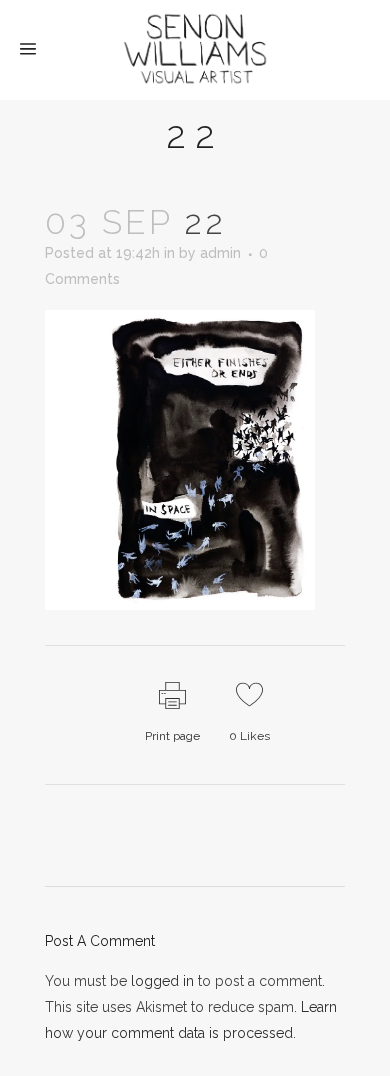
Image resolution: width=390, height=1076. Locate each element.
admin (220, 253)
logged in (162, 981)
